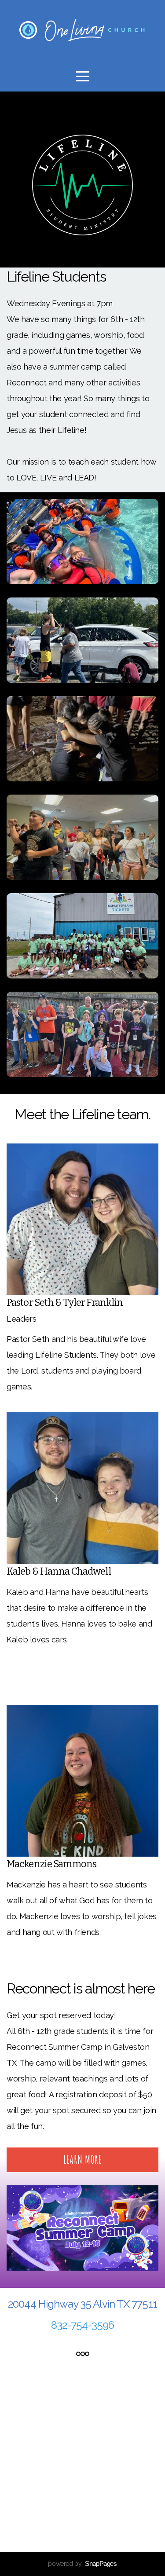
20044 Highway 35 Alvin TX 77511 (82, 2304)
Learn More (82, 2160)
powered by (82, 2564)
